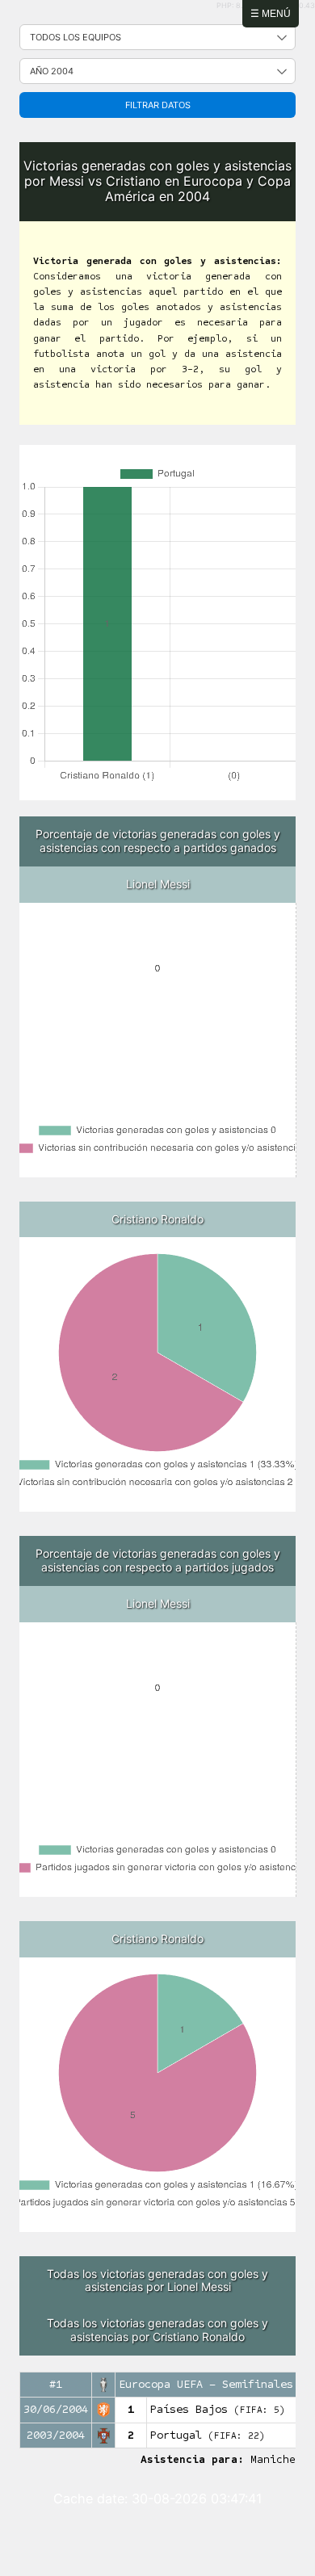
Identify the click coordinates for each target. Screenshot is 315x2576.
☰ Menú (271, 14)
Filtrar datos (158, 105)
